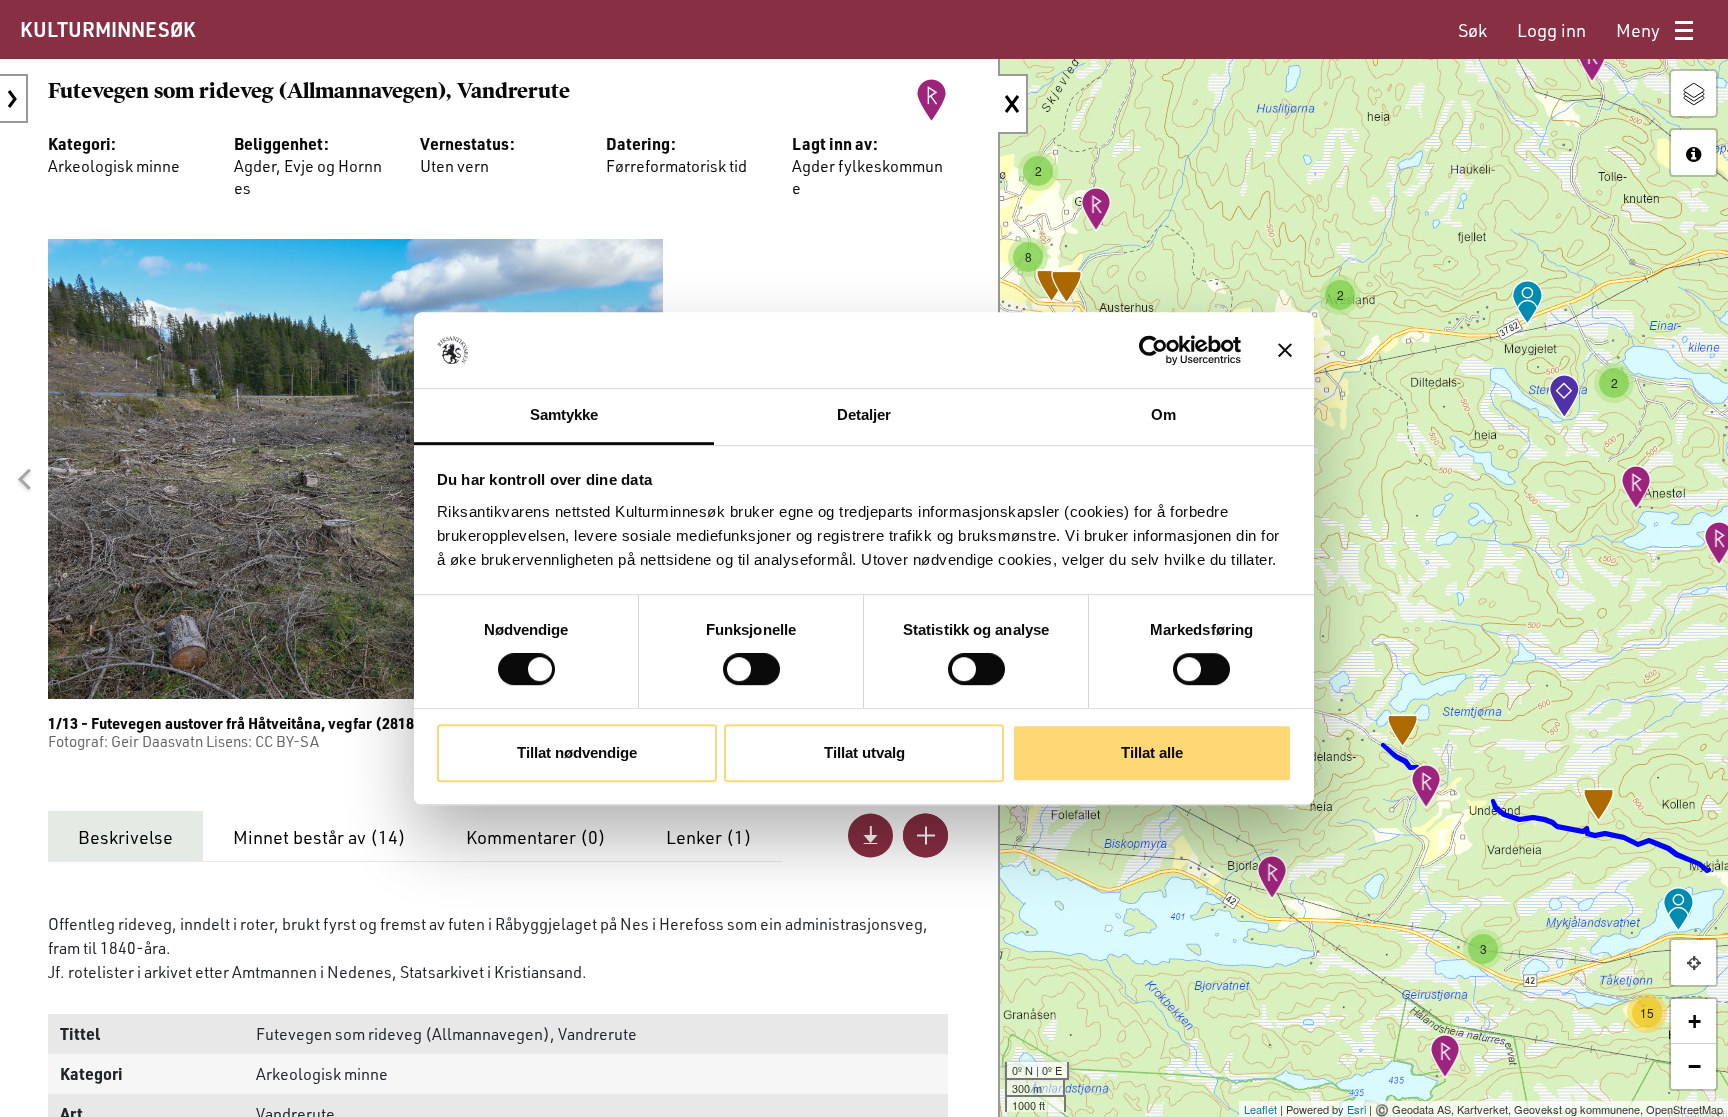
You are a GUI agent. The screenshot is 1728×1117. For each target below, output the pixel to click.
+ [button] (1694, 1021)
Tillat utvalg (864, 752)
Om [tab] (1163, 415)
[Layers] (1693, 93)
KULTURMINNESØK (107, 29)
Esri (1356, 1109)
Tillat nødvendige (577, 752)
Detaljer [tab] (864, 415)
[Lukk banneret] (1285, 350)
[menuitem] (1472, 30)
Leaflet (1260, 1109)
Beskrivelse (125, 837)
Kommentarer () (536, 837)
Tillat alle (1152, 752)
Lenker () (709, 837)
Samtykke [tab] (564, 415)
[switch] (751, 669)
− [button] (1694, 1066)
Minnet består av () (319, 837)
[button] (24, 479)
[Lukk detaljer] (1013, 104)
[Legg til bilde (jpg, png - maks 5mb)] (925, 835)
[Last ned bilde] (870, 835)
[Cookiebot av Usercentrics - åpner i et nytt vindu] (1153, 350)
